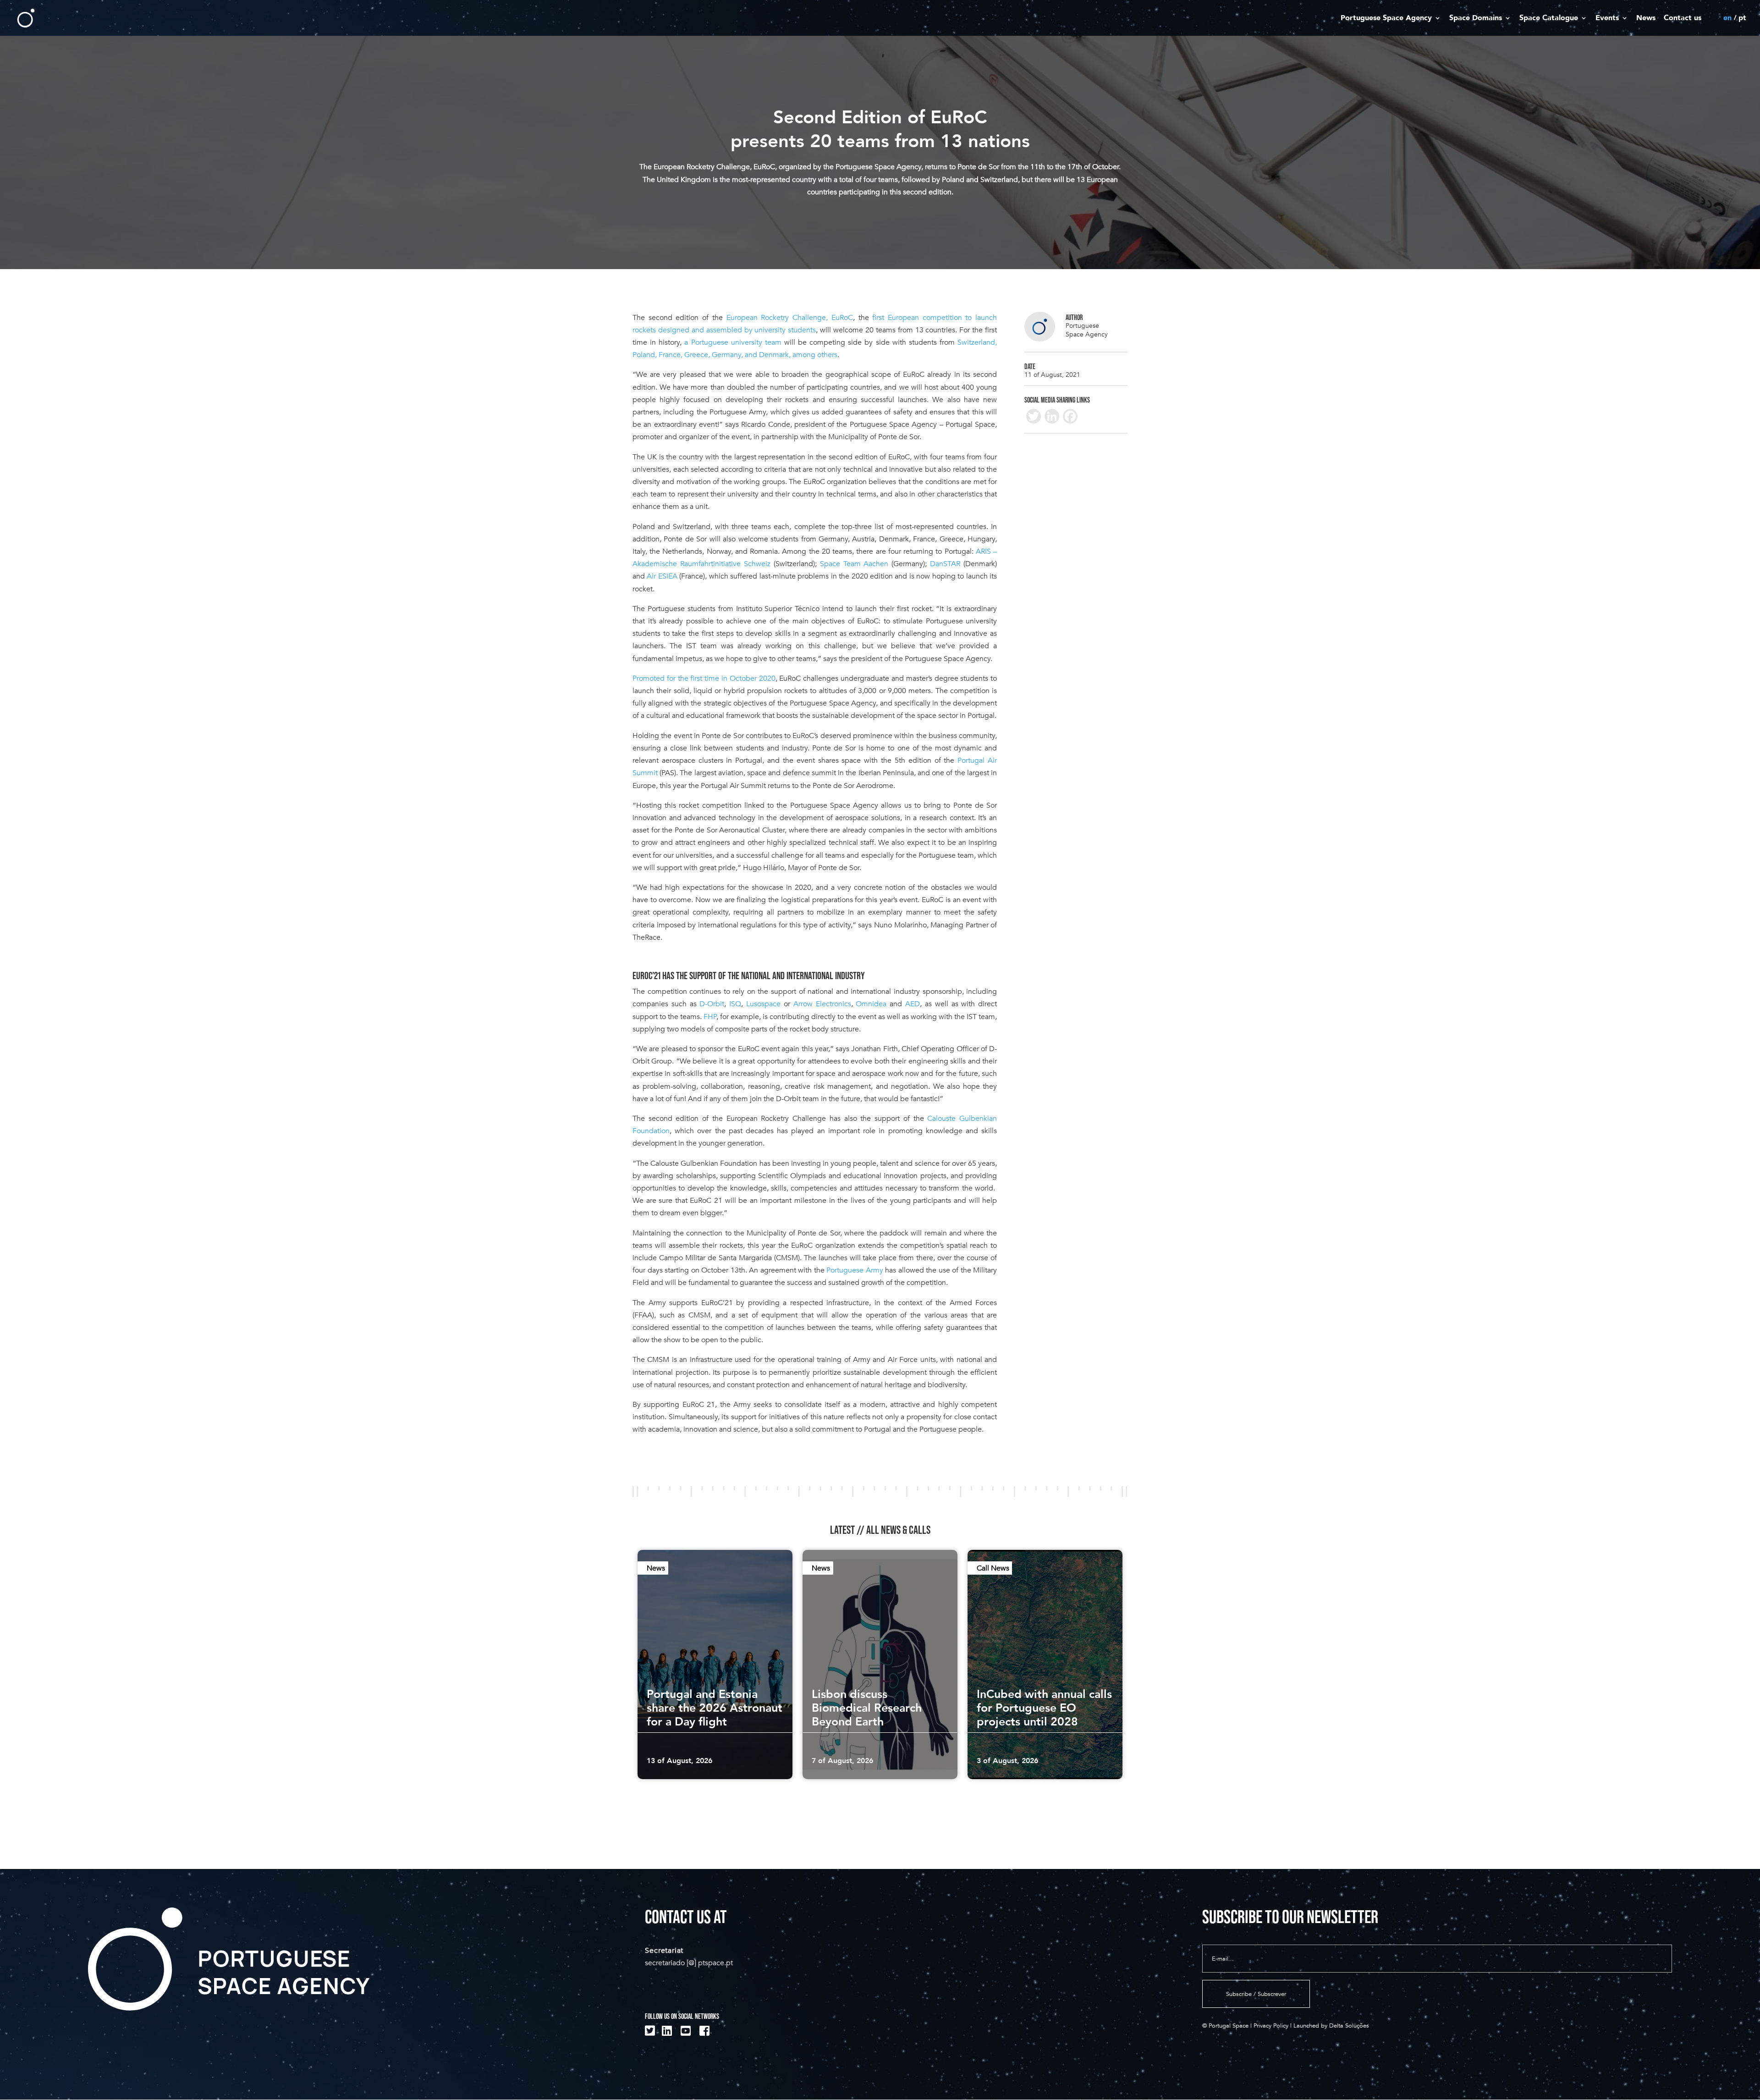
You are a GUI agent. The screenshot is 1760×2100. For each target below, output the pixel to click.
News (1646, 18)
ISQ (735, 1004)
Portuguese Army (855, 1270)
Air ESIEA (662, 576)
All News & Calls (898, 1530)
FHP (710, 1017)
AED (913, 1004)
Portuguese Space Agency (1386, 18)
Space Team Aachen (854, 564)
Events (1607, 18)
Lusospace (763, 1004)
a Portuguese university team (733, 342)
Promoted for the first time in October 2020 (704, 678)
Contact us (1683, 18)
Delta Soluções (1349, 2026)
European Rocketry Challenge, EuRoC (790, 318)
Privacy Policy (1271, 2026)
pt (1742, 18)
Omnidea (871, 1004)
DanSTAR (945, 564)
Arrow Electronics (822, 1004)
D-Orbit (712, 1004)
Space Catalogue (1549, 18)
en (1727, 18)
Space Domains (1476, 18)
